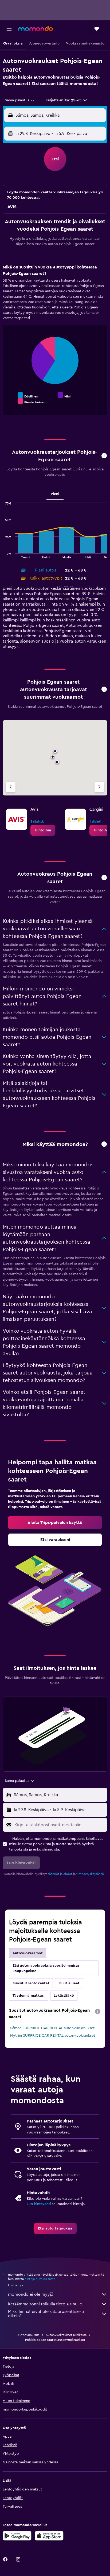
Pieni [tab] (55, 494)
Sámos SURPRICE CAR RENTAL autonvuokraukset (52, 2028)
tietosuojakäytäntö (90, 1874)
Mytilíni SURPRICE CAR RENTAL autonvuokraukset (53, 2036)
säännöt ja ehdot (60, 1874)
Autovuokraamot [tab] (28, 1953)
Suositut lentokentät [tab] (31, 1983)
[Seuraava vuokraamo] (99, 787)
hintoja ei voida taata (40, 2279)
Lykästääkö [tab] (64, 1996)
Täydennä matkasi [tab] (29, 1996)
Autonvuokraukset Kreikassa (66, 2335)
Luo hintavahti (39, 2204)
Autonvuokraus (28, 2335)
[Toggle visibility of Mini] (64, 395)
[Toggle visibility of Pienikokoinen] (32, 401)
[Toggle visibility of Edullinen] (28, 395)
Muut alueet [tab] (69, 1983)
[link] (43, 830)
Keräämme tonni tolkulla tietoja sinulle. (46, 2304)
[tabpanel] (55, 342)
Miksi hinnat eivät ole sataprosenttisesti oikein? (46, 2314)
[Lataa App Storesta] (49, 2536)
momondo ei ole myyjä (31, 2294)
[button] (9, 29)
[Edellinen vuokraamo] (11, 787)
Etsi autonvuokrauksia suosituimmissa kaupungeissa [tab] (46, 1968)
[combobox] (20, 100)
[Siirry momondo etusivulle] (36, 28)
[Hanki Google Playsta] (17, 2536)
